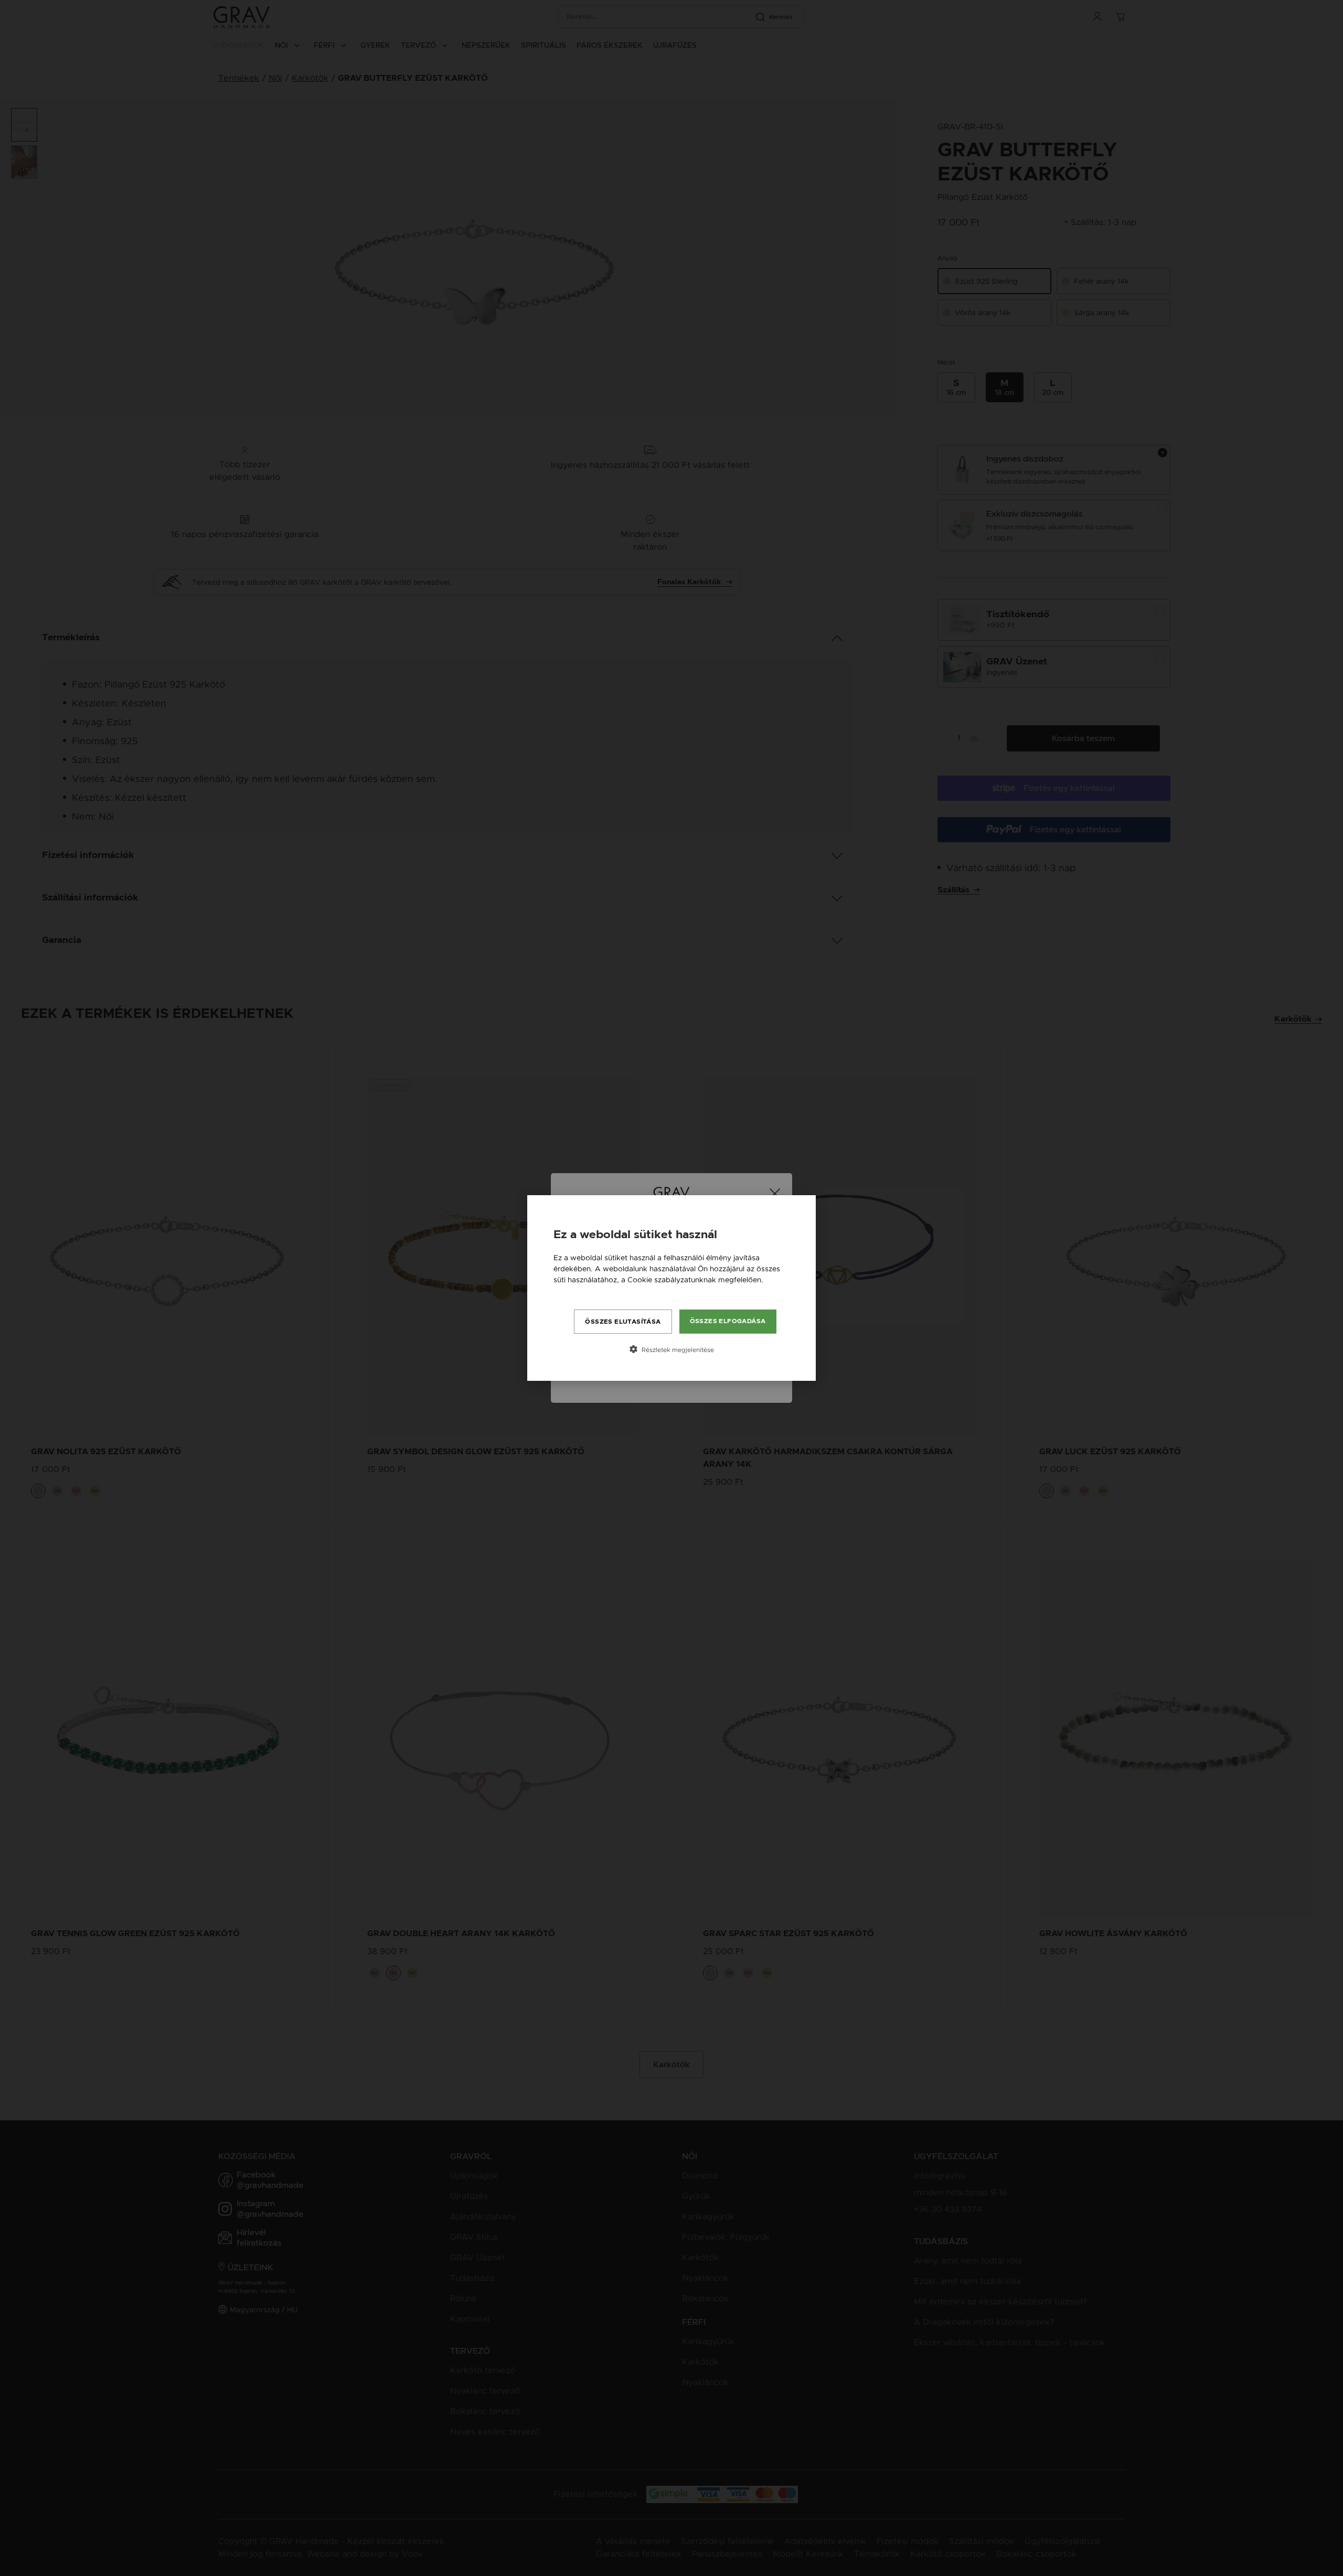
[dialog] (671, 1288)
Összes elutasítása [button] (623, 1322)
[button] (671, 1349)
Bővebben (572, 1291)
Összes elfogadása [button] (728, 1321)
